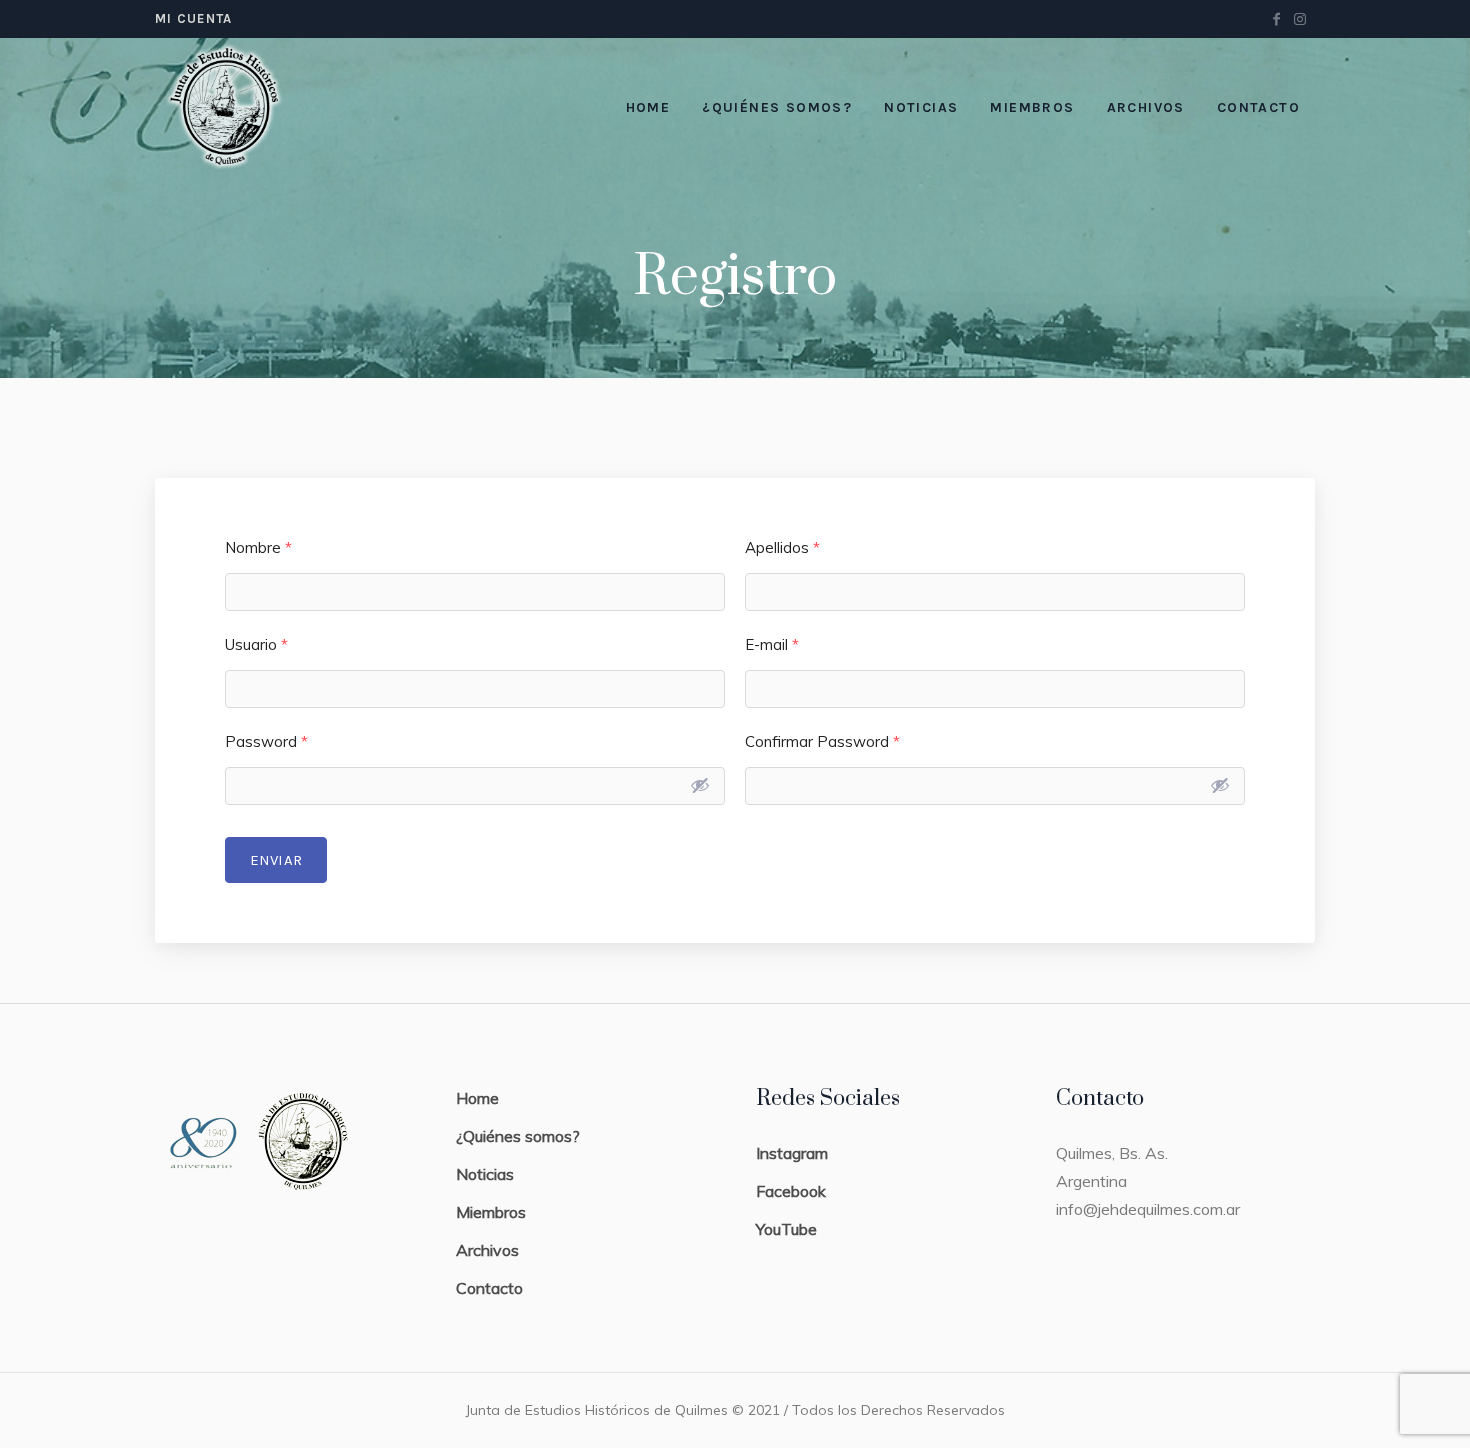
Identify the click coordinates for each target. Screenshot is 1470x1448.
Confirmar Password (822, 741)
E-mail (772, 644)
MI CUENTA (194, 18)
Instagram (792, 1153)
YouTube (786, 1229)
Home (477, 1098)
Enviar (276, 860)
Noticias (485, 1174)
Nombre (258, 547)
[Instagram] (1300, 19)
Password (266, 741)
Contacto (489, 1288)
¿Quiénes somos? (518, 1136)
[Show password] (700, 785)
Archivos (487, 1250)
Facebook (791, 1191)
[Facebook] (1276, 19)
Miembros (491, 1212)
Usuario (256, 644)
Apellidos (782, 547)
